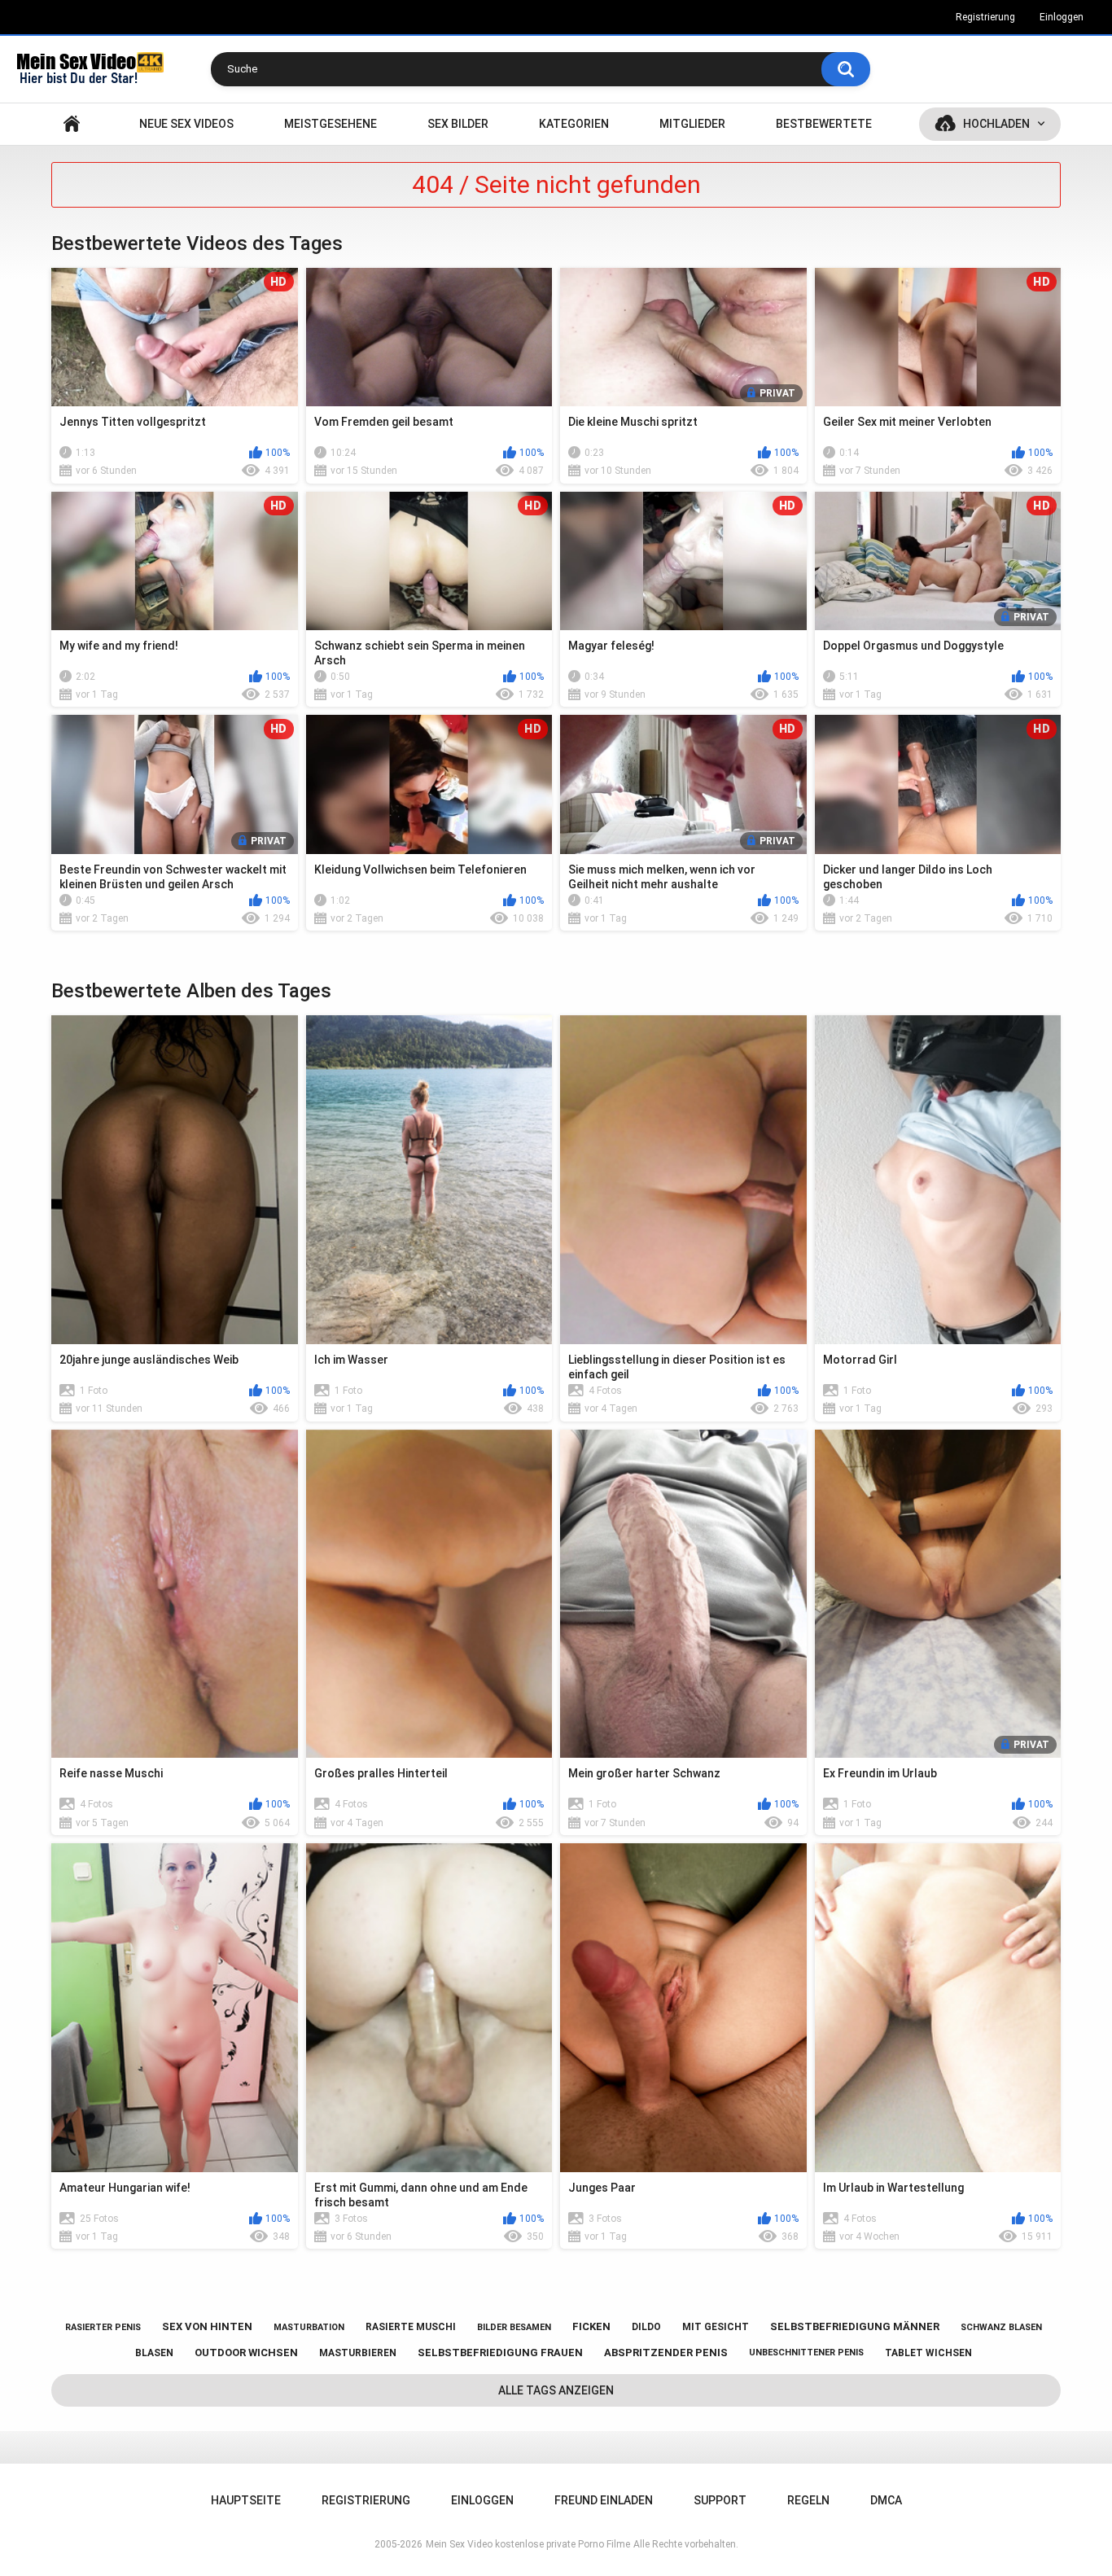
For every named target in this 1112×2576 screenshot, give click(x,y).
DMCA (886, 2500)
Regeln (808, 2500)
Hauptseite (72, 124)
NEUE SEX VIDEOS (186, 124)
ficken (591, 2326)
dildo (646, 2327)
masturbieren (358, 2353)
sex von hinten (207, 2326)
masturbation (309, 2327)
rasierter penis (103, 2327)
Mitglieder (692, 124)
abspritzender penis (666, 2353)
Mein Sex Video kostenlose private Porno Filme (528, 2544)
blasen (154, 2353)
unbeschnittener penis (806, 2353)
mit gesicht (716, 2327)
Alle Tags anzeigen (556, 2390)
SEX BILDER (458, 124)
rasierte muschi (411, 2327)
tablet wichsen (928, 2353)
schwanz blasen (1001, 2327)
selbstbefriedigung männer (855, 2326)
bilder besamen (514, 2327)
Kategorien (574, 124)
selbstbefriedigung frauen (500, 2353)
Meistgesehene (331, 124)
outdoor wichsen (246, 2353)
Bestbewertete (824, 124)
